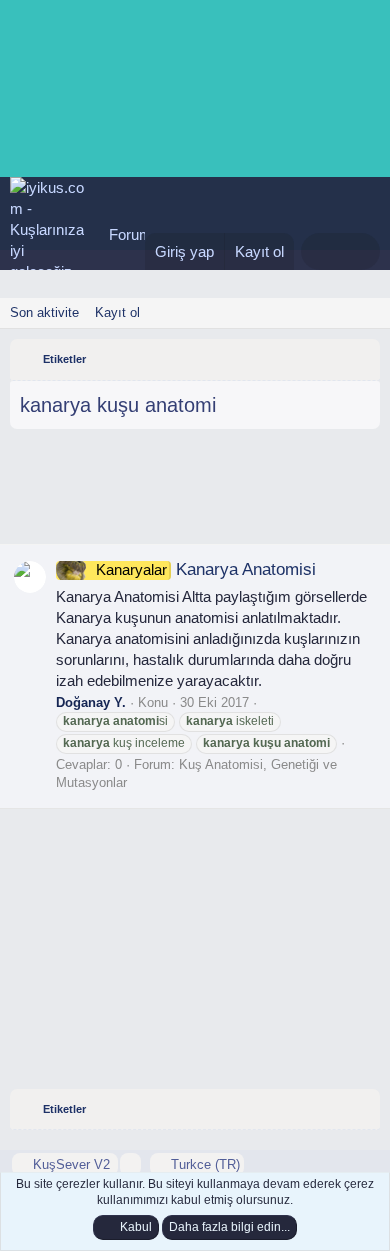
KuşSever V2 (71, 1164)
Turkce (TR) (203, 1164)
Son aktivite (44, 312)
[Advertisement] (195, 494)
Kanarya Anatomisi (206, 569)
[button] (130, 1164)
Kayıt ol (117, 312)
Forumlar (138, 234)
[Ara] (360, 251)
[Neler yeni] (320, 251)
